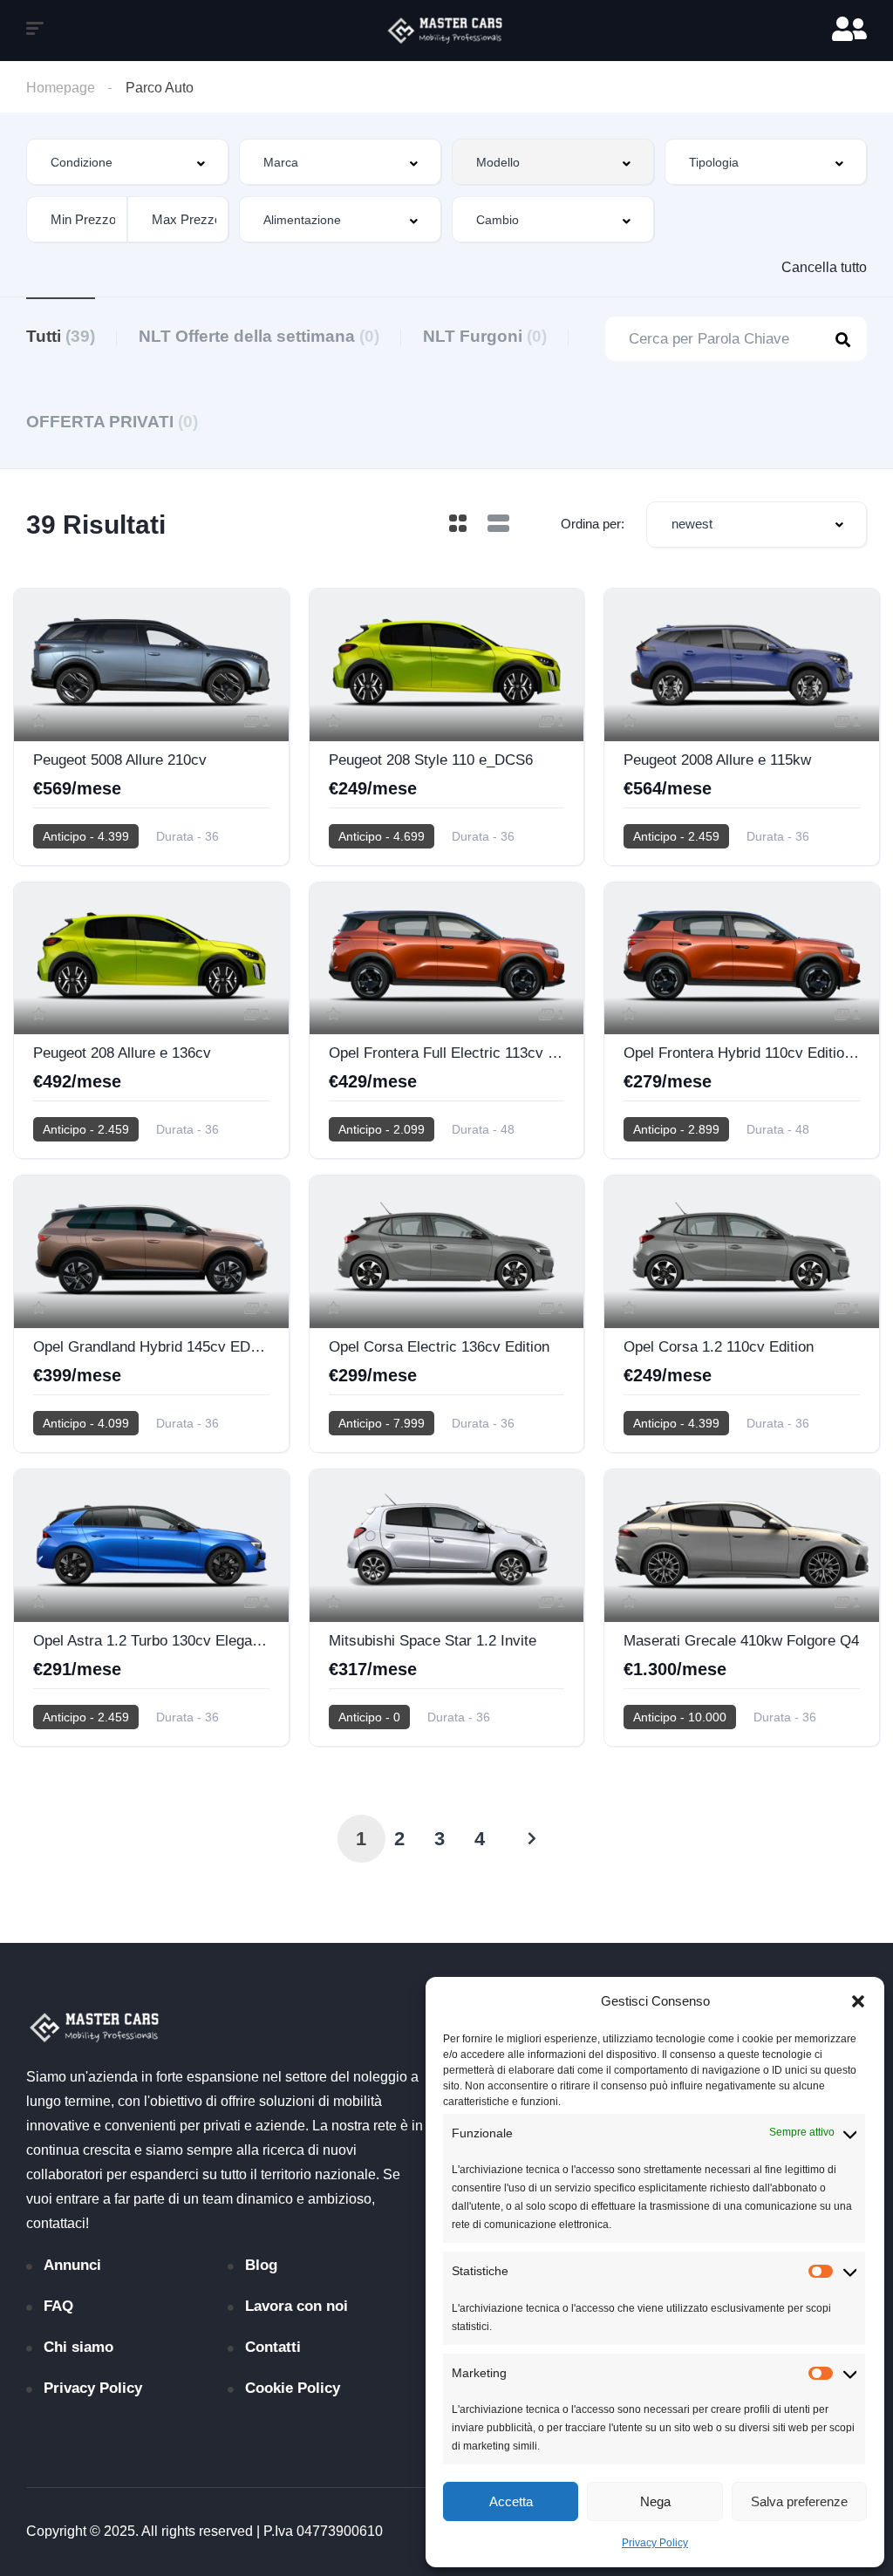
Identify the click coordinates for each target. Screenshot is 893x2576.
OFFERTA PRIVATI (112, 422)
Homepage (61, 88)
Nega (655, 2501)
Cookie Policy (293, 2388)
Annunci (72, 2265)
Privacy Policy (655, 2543)
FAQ (58, 2306)
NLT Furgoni (485, 336)
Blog (261, 2265)
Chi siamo (78, 2347)
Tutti (61, 336)
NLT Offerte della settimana (259, 336)
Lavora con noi (297, 2306)
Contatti (273, 2347)
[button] (858, 2001)
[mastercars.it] (446, 31)
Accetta (511, 2501)
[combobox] (127, 162)
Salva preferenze (799, 2501)
